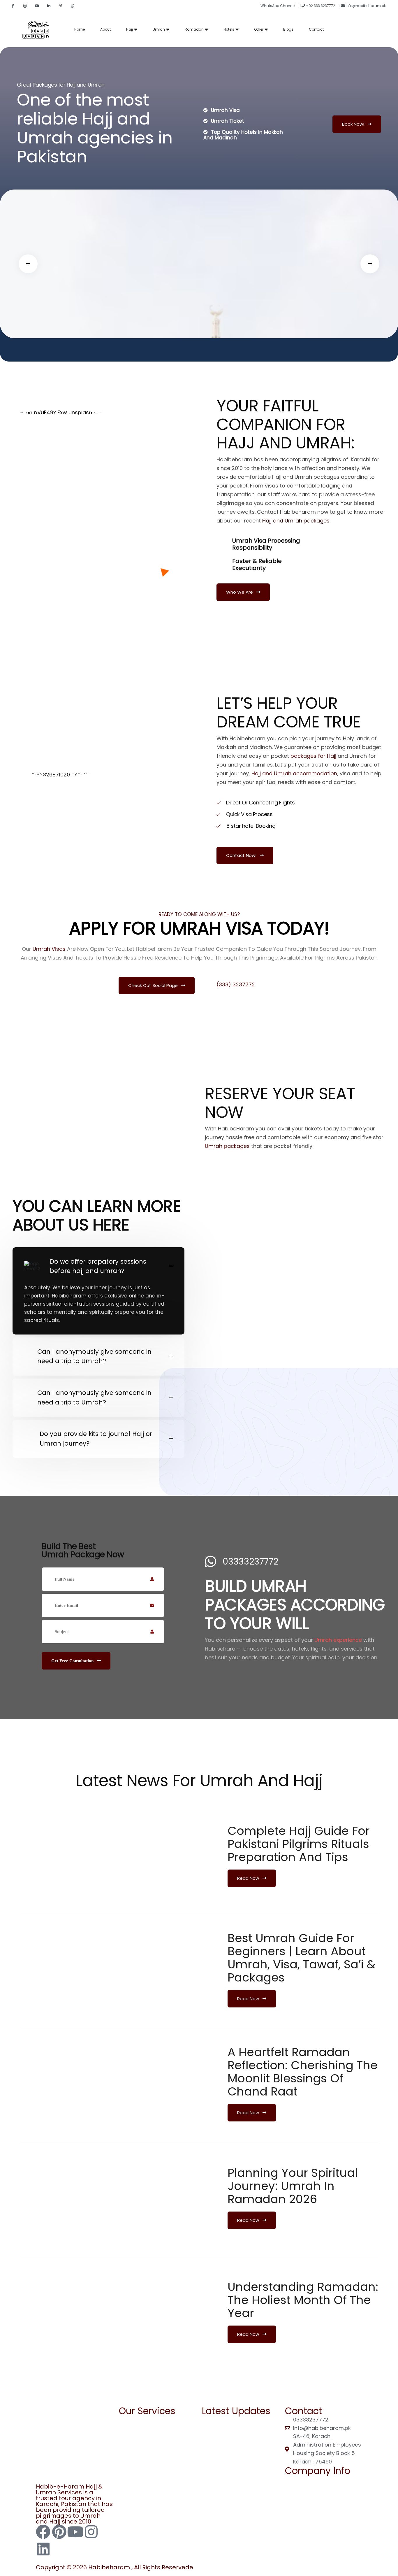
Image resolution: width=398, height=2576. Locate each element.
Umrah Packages (230, 2442)
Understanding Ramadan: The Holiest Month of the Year (303, 2300)
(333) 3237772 (236, 985)
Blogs (288, 29)
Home (80, 29)
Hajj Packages (226, 2420)
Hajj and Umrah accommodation (294, 773)
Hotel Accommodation (238, 2453)
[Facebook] (43, 2532)
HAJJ (131, 2443)
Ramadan (194, 29)
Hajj (130, 29)
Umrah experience (338, 1640)
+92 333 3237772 (320, 6)
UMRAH (134, 2432)
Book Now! (354, 124)
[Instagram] (91, 2532)
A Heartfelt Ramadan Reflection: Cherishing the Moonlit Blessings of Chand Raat (303, 2072)
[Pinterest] (59, 2532)
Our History (305, 2515)
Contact (316, 29)
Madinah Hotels (244, 2462)
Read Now (249, 1878)
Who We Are (240, 592)
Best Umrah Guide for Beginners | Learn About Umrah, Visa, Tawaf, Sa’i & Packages (301, 1958)
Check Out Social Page (154, 985)
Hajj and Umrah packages (296, 521)
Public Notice (307, 2503)
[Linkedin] (43, 2549)
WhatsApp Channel (278, 6)
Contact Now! (242, 855)
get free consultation (73, 1661)
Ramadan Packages (235, 2431)
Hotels (229, 29)
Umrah (159, 29)
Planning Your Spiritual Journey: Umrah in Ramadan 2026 (293, 2186)
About (105, 29)
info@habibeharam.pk (365, 6)
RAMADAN (137, 2420)
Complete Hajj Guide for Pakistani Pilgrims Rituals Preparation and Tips (299, 1844)
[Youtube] (75, 2532)
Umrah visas (49, 949)
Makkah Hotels (242, 2470)
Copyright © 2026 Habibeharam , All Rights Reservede (115, 2567)
